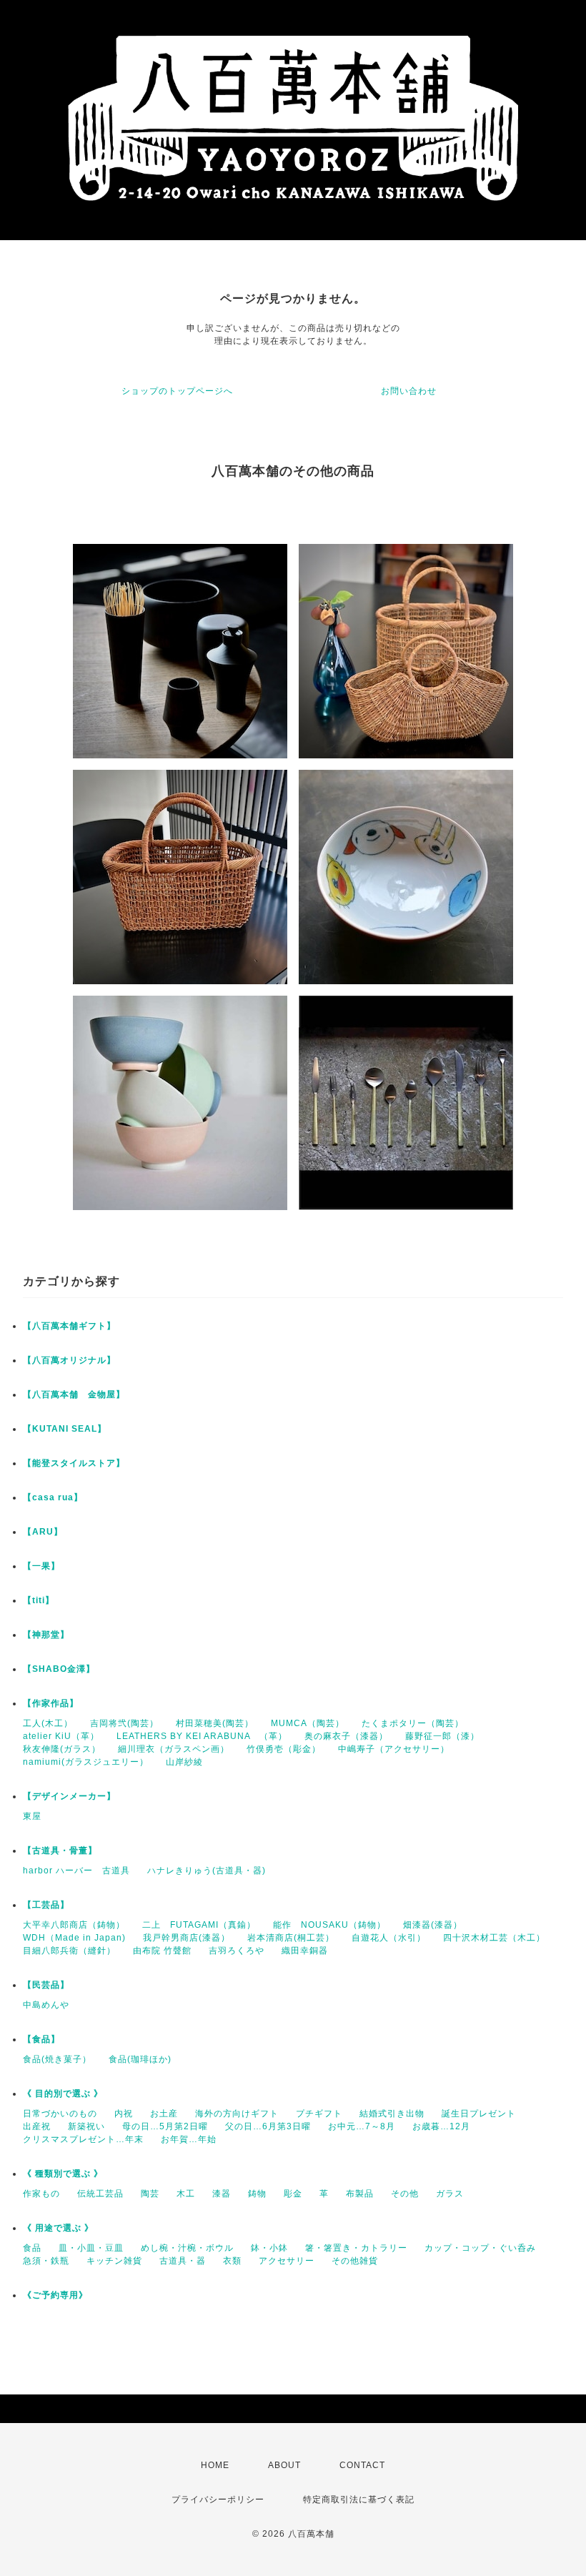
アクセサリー (287, 2261)
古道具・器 (183, 2261)
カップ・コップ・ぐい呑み (480, 2248)
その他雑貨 (355, 2261)
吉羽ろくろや (237, 1951)
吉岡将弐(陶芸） (124, 1723)
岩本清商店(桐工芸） (291, 1938)
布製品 (360, 2194)
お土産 (164, 2114)
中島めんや (46, 2005)
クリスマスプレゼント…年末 (83, 2139)
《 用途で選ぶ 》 (58, 2228)
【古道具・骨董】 (60, 1851)
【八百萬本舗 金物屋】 (74, 1394)
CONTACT (362, 2465)
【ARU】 (43, 1532)
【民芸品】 (46, 1985)
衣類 (232, 2261)
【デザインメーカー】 (69, 1796)
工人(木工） (48, 1723)
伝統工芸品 (100, 2194)
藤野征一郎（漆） (442, 1736)
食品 (32, 2248)
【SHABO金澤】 (59, 1669)
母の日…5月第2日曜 (165, 2126)
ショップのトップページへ (177, 391)
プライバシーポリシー (218, 2500)
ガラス (450, 2194)
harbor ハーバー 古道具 (76, 1871)
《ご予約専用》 (55, 2295)
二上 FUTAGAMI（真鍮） (199, 1925)
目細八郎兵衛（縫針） (69, 1951)
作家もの (41, 2194)
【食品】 (41, 2039)
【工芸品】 (46, 1905)
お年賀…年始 (189, 2139)
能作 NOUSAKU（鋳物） (329, 1925)
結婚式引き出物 (392, 2114)
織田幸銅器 (305, 1951)
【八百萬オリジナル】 (69, 1360)
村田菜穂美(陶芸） (215, 1723)
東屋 (32, 1816)
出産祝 (37, 2126)
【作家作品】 (51, 1703)
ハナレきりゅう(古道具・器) (207, 1871)
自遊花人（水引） (389, 1938)
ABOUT (284, 2465)
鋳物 (257, 2194)
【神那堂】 (46, 1635)
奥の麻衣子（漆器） (346, 1736)
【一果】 (41, 1566)
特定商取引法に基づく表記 (359, 2500)
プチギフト (319, 2114)
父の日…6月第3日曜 (268, 2126)
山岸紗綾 (184, 1762)
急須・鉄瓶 (46, 2261)
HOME (215, 2465)
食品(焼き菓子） (57, 2059)
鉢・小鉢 (269, 2248)
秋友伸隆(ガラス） (62, 1749)
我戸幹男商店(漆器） (187, 1938)
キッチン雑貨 (114, 2261)
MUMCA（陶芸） (308, 1723)
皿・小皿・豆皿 (91, 2248)
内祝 (124, 2114)
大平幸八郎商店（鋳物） (74, 1925)
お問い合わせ (409, 391)
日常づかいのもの (60, 2114)
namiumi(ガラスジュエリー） (86, 1762)
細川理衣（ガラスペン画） (174, 1749)
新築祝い (86, 2126)
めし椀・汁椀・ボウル (187, 2248)
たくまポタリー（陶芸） (413, 1723)
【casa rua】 (53, 1497)
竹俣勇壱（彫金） (284, 1749)
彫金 (293, 2194)
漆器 (222, 2194)
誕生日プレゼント (479, 2114)
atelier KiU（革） (61, 1736)
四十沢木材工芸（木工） (494, 1938)
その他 (405, 2194)
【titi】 (39, 1600)
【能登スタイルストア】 (74, 1463)
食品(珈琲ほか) (140, 2059)
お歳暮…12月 (441, 2126)
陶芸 (150, 2194)
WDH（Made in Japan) (74, 1938)
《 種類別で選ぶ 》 (63, 2174)
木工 (186, 2194)
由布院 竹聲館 (162, 1951)
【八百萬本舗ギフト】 (69, 1326)
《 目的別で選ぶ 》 (63, 2094)
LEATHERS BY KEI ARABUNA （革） (202, 1736)
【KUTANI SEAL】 (65, 1429)
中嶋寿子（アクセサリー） (394, 1749)
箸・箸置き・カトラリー (356, 2248)
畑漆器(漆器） (433, 1925)
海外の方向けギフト (237, 2114)
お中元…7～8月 (362, 2126)
